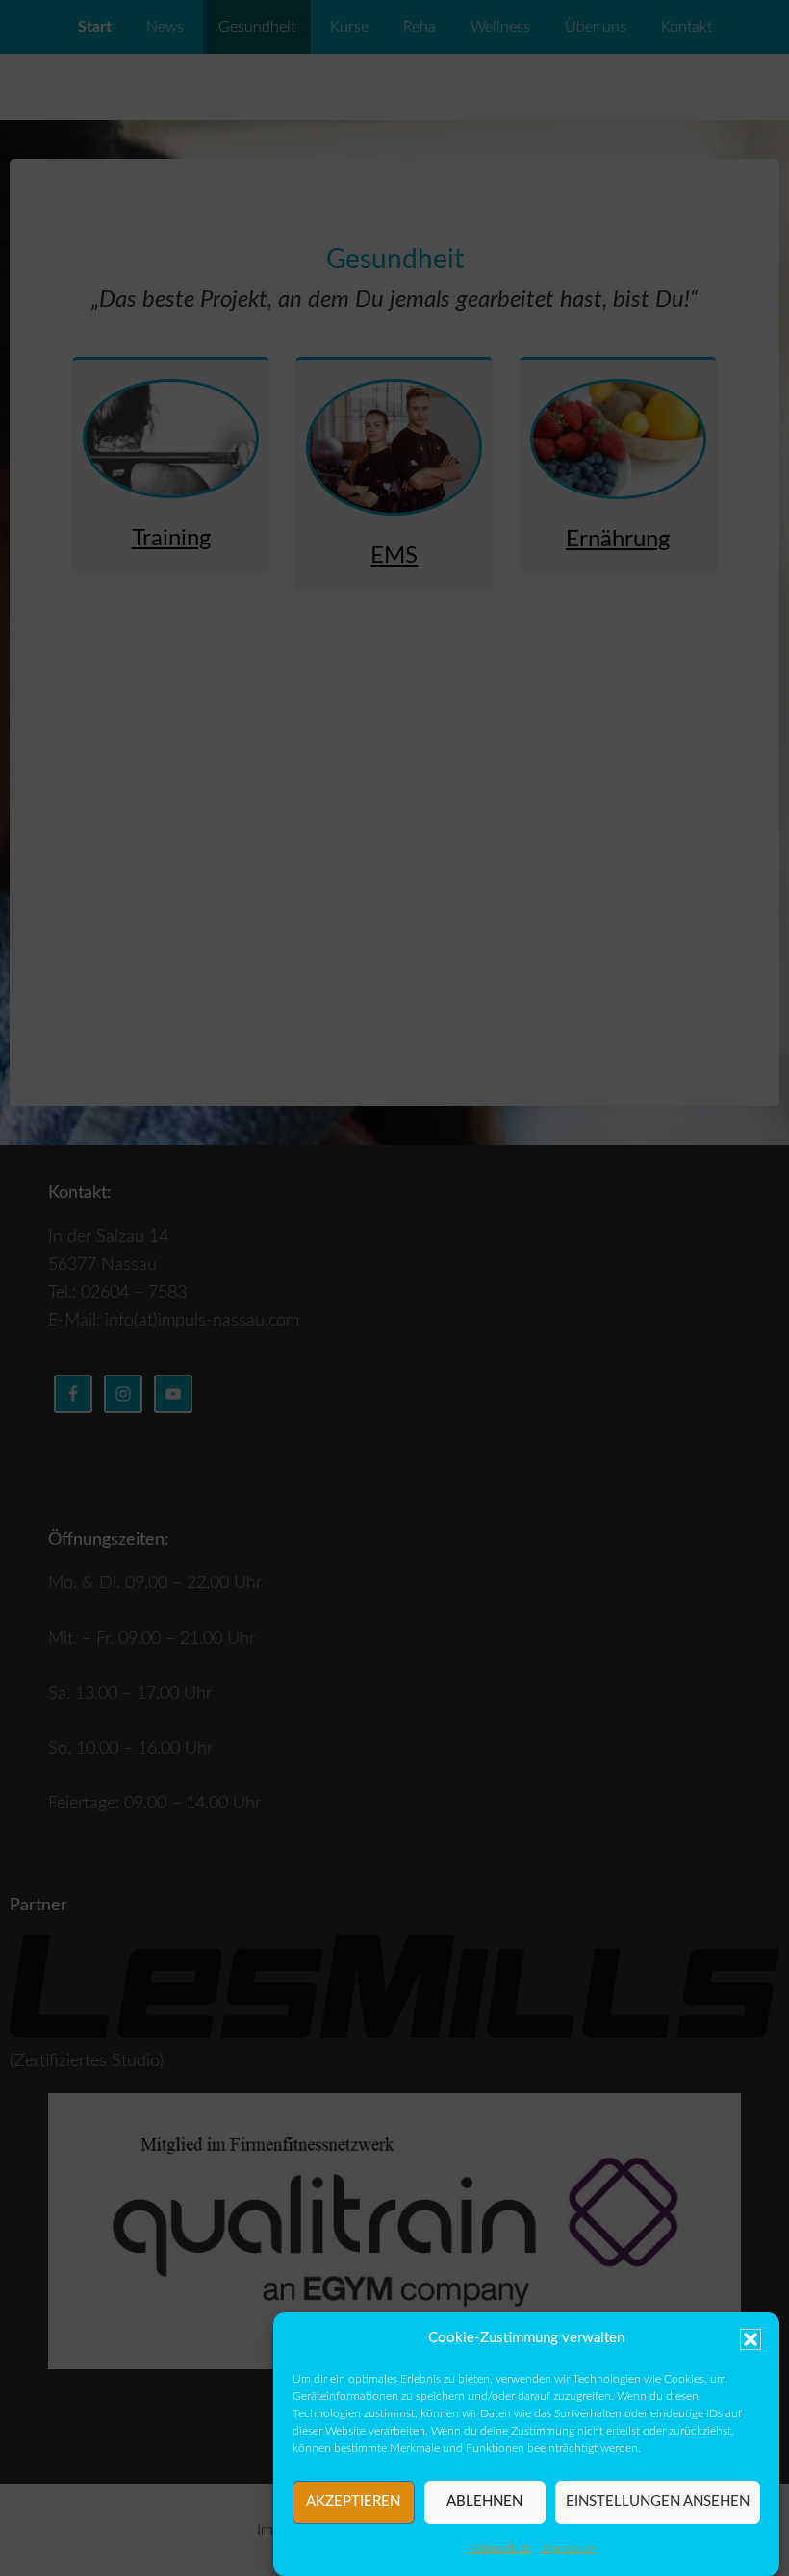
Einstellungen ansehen (658, 2501)
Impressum (568, 2548)
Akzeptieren (353, 2501)
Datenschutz (499, 2548)
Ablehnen (484, 2501)
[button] (751, 2339)
